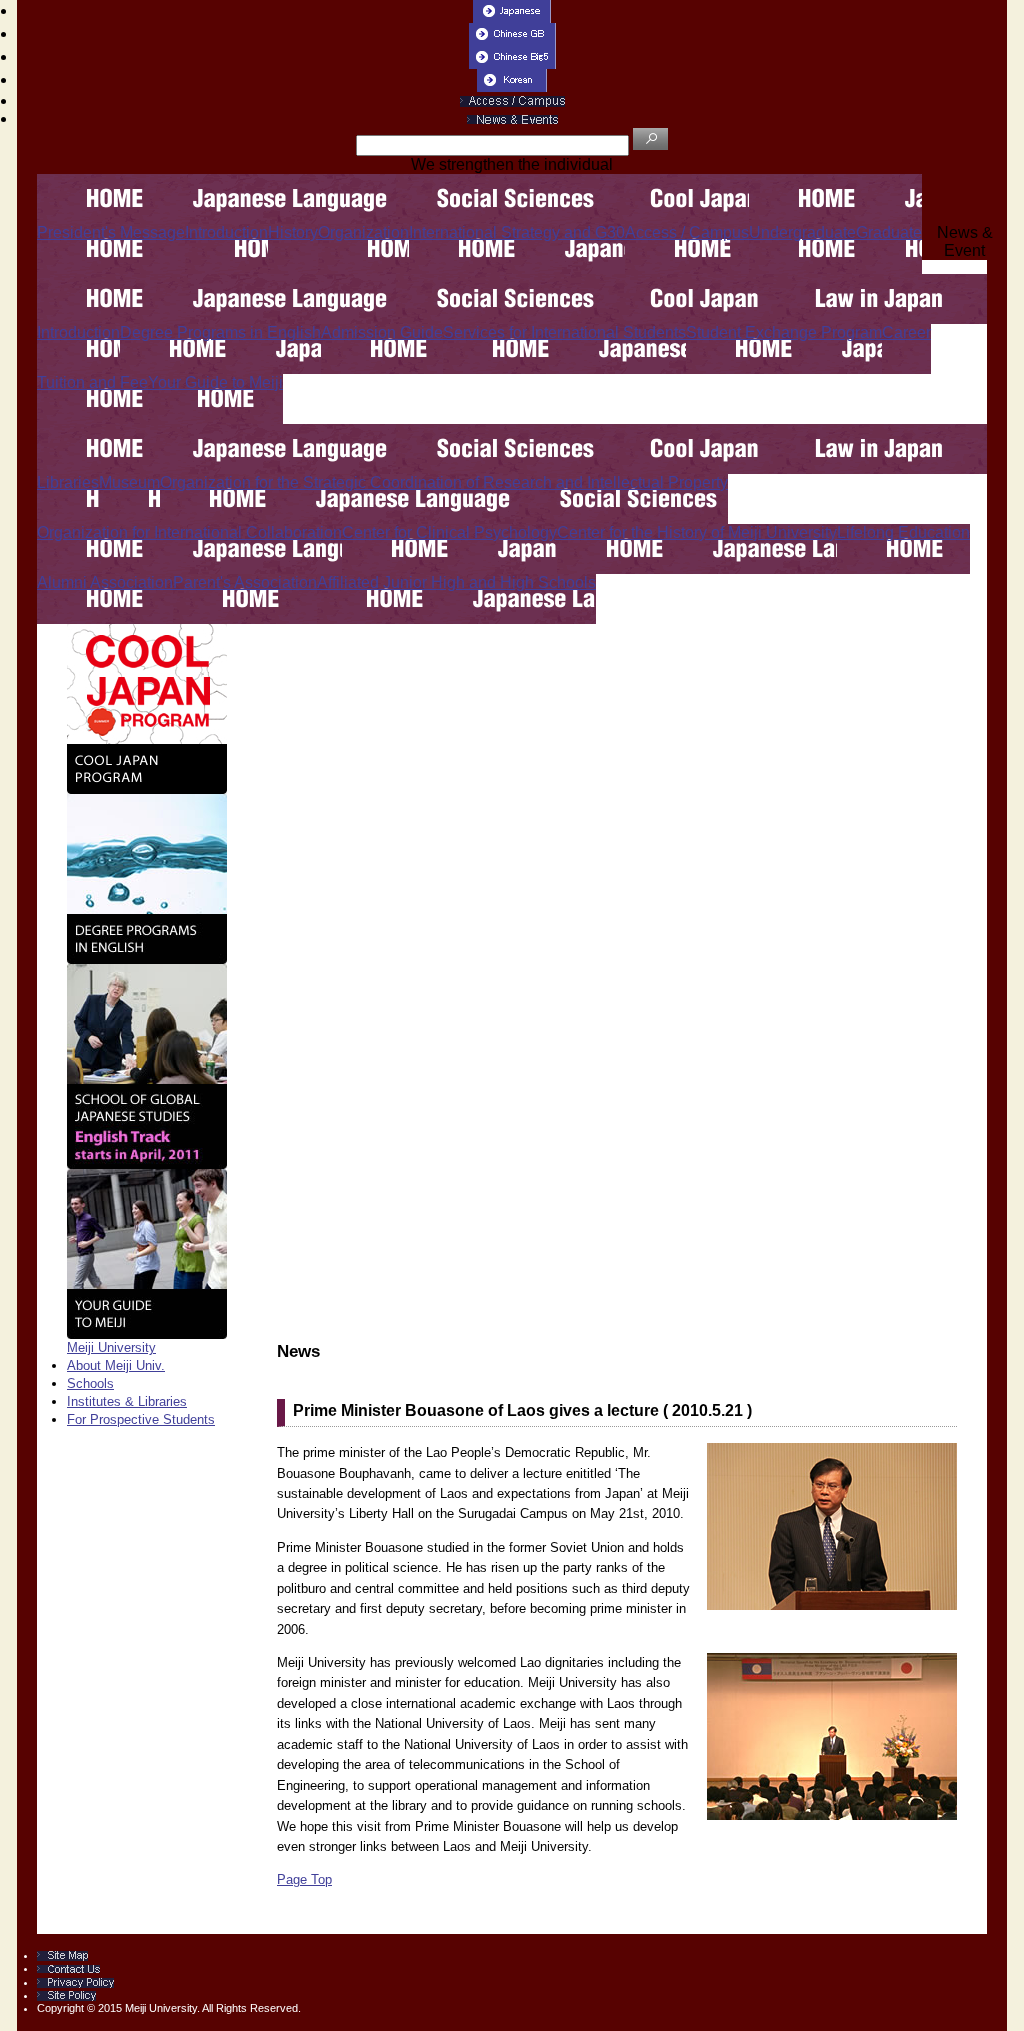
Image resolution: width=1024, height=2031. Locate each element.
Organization (363, 232)
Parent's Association (245, 582)
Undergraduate (802, 232)
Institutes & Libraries (127, 1401)
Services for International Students (564, 332)
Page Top (304, 1879)
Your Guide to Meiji (215, 382)
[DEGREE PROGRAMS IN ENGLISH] (147, 877)
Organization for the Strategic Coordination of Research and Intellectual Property (444, 482)
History (293, 232)
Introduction (226, 232)
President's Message (111, 232)
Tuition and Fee (92, 382)
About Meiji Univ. (116, 1365)
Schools (90, 1383)
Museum (129, 482)
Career (906, 332)
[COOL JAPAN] (147, 707)
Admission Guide (382, 332)
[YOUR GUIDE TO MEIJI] (147, 1252)
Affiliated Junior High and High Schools (456, 582)
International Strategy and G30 (517, 232)
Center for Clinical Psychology (449, 532)
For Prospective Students (141, 1419)
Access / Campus (687, 232)
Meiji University (111, 1347)
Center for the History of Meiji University (697, 532)
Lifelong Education (903, 532)
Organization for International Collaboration (189, 532)
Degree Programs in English (220, 332)
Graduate (889, 232)
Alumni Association (105, 582)
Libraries (68, 482)
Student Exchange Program (784, 332)
